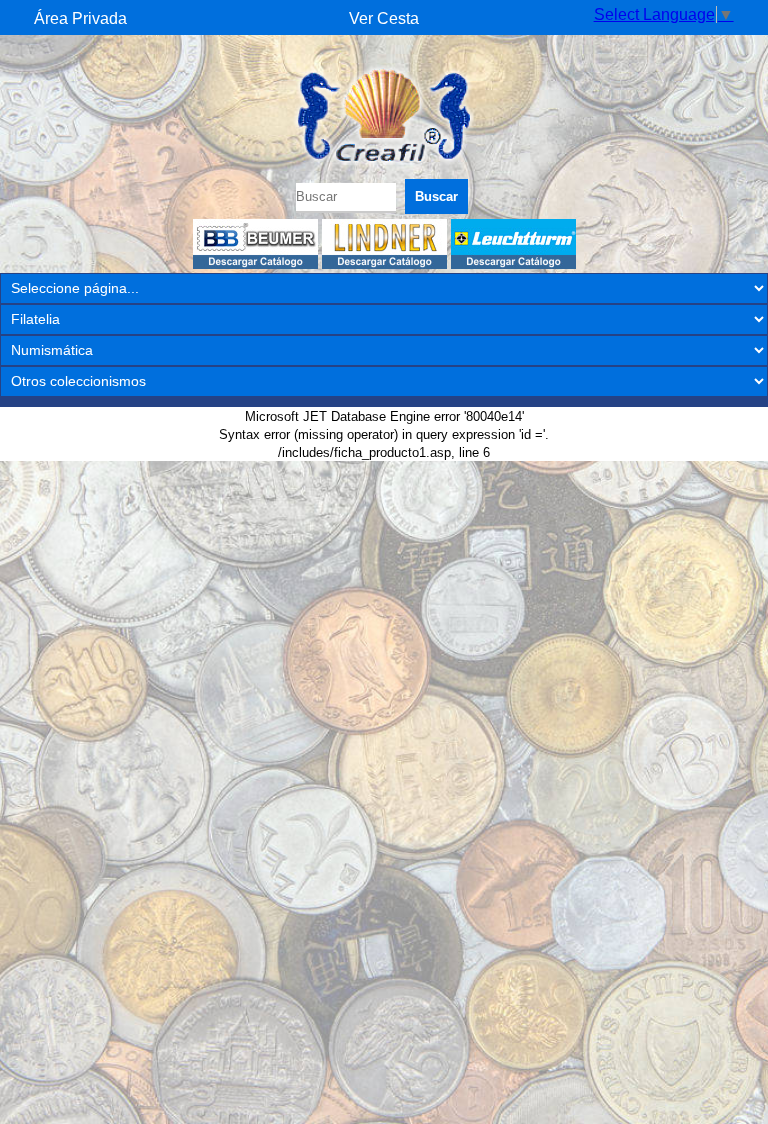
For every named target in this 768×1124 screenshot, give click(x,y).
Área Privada (80, 18)
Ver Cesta (384, 18)
